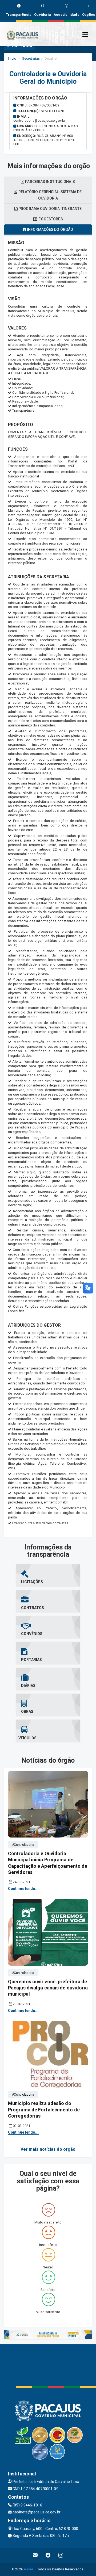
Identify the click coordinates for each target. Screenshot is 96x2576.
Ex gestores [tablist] (50, 219)
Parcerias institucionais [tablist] (50, 182)
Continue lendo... (23, 1889)
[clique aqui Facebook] (48, 2555)
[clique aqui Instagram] (61, 2555)
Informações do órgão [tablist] (50, 229)
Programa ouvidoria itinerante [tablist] (50, 209)
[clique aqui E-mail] (35, 2555)
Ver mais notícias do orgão (48, 2149)
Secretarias (31, 58)
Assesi (29, 2569)
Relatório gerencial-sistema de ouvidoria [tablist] (50, 195)
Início (12, 58)
